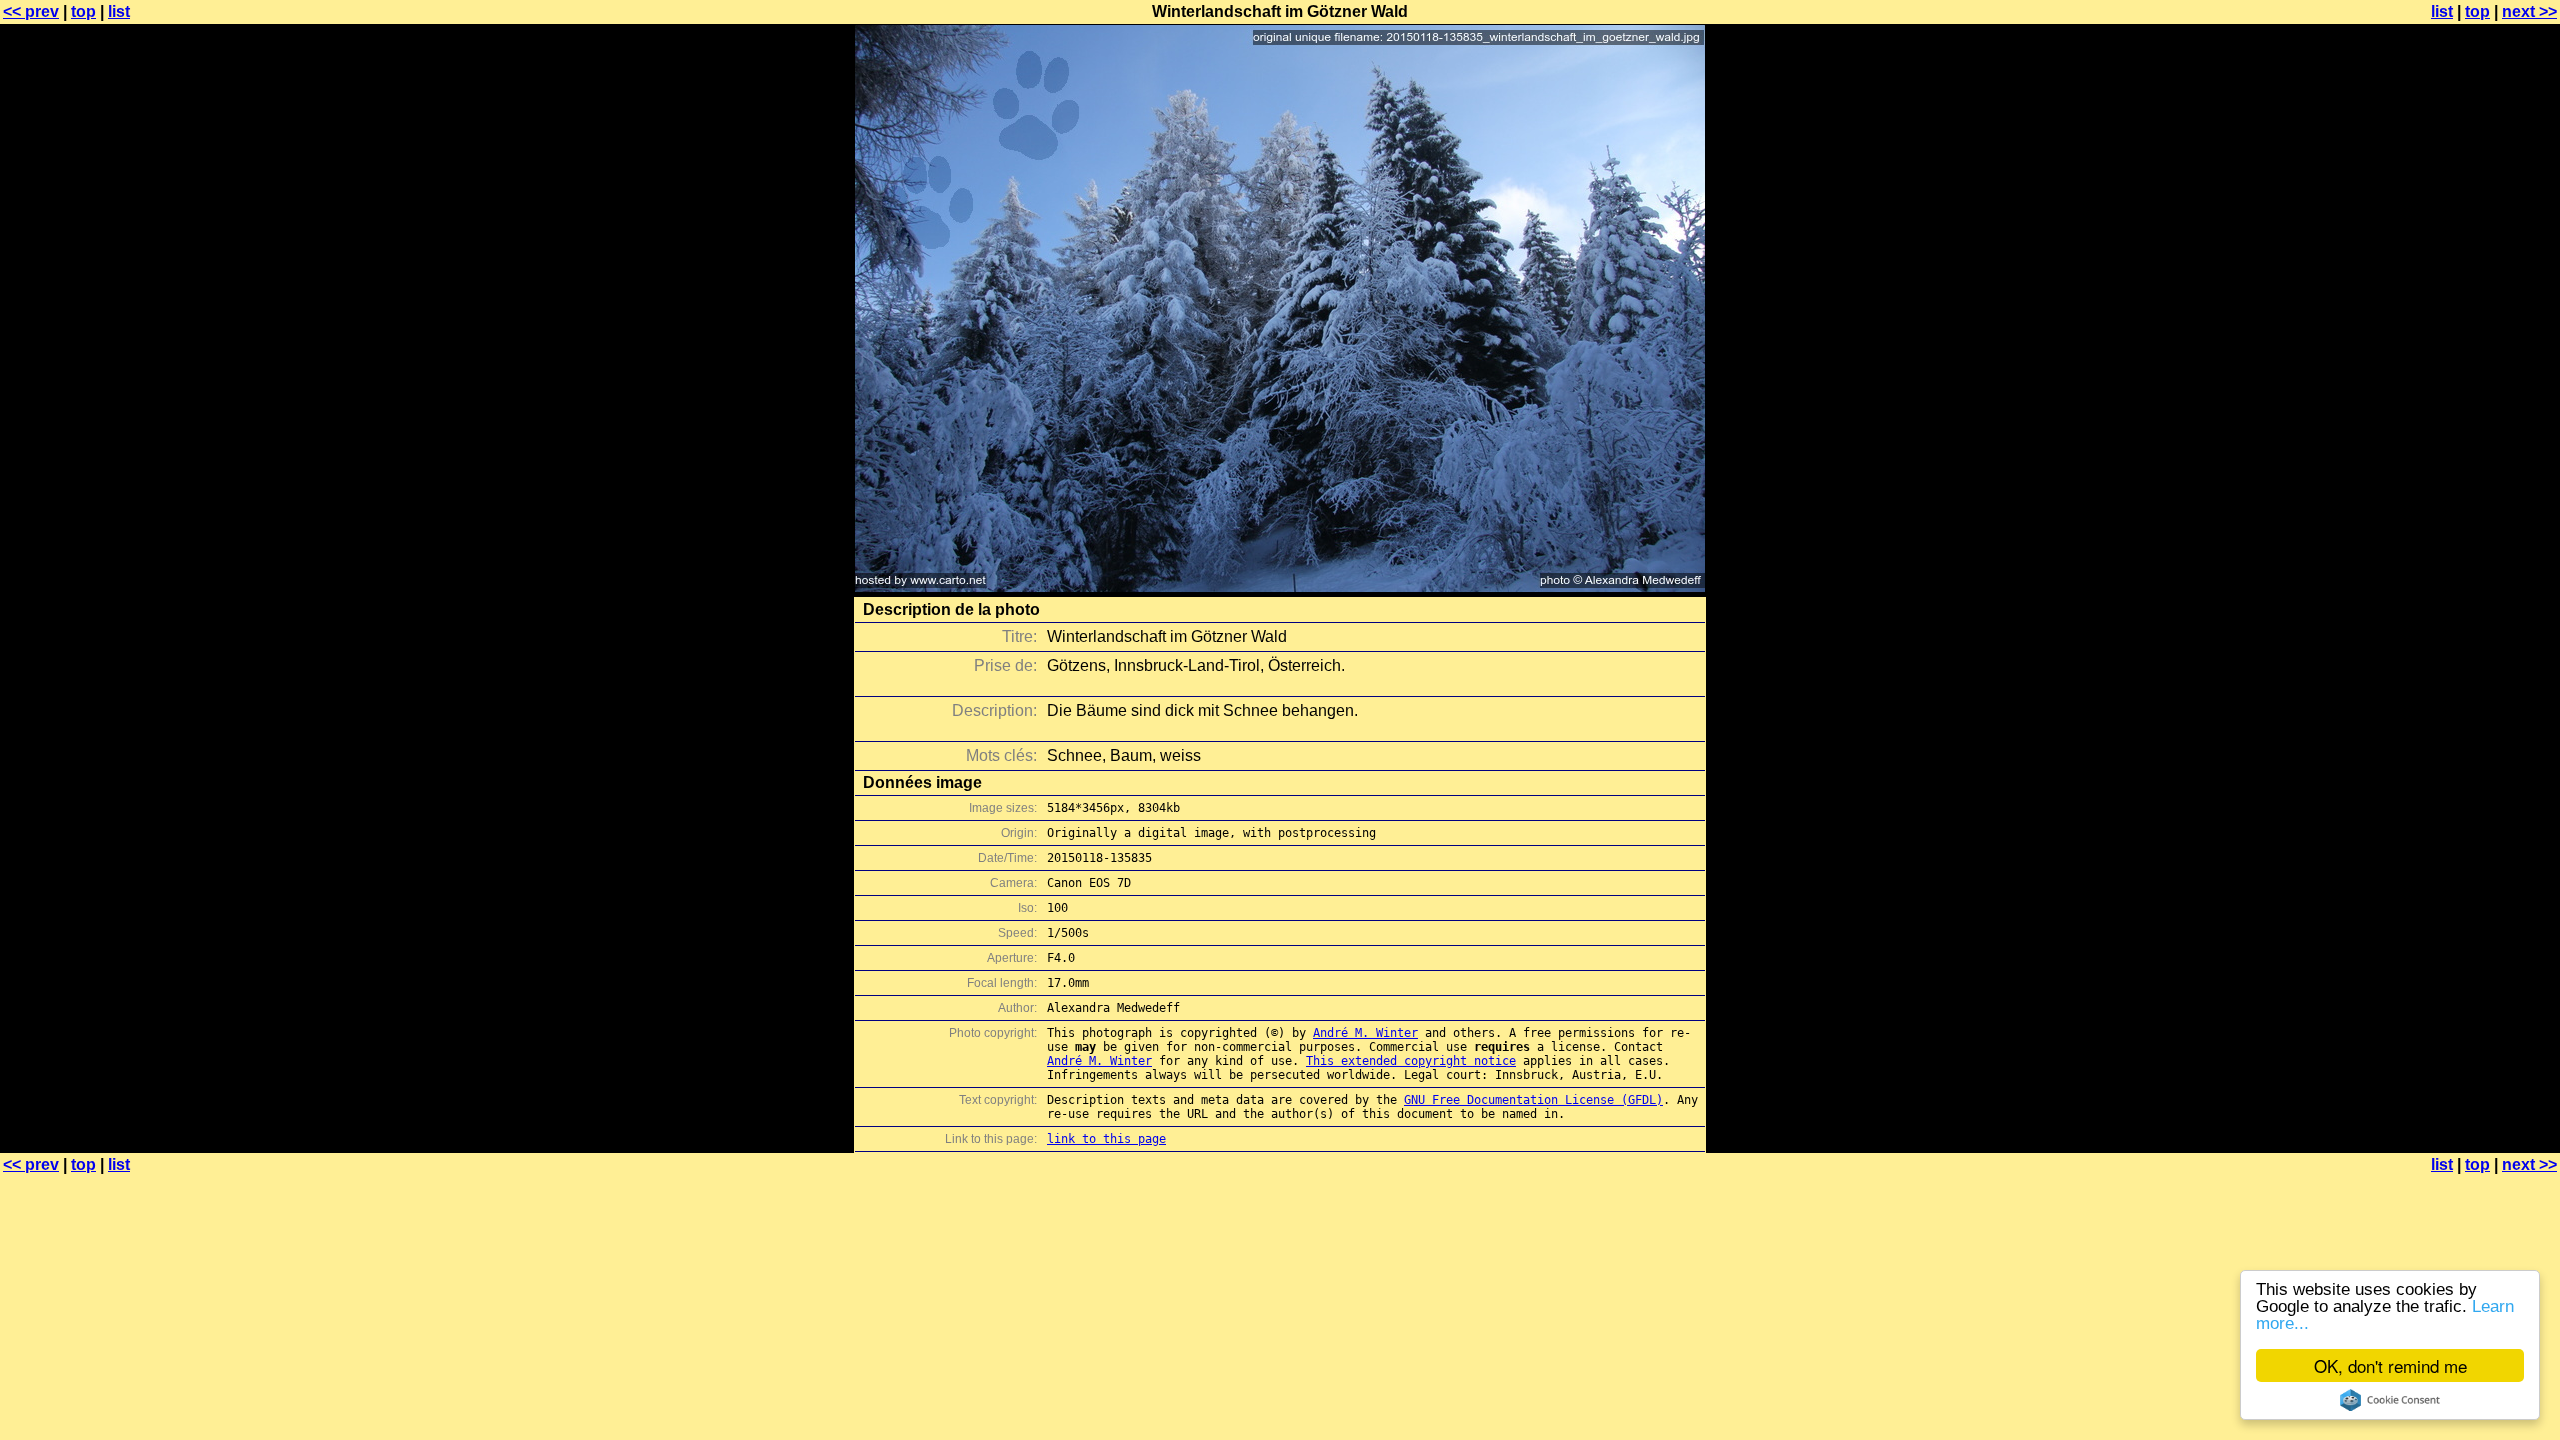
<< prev (31, 11)
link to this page (1106, 1139)
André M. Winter (1365, 1033)
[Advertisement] (2479, 495)
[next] (1280, 586)
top (83, 11)
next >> (2529, 11)
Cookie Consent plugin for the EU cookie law (2390, 1400)
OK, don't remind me (2390, 1365)
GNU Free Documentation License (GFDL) (1533, 1100)
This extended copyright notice (1411, 1061)
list (119, 11)
